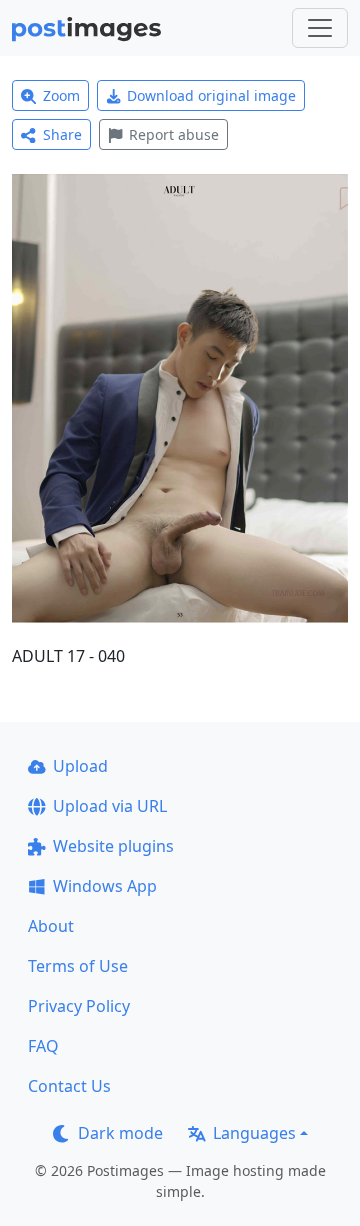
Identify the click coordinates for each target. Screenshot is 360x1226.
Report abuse (174, 134)
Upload (80, 766)
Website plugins (113, 846)
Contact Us (69, 1086)
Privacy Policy (79, 1006)
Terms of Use (78, 966)
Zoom (61, 95)
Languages (254, 1133)
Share (62, 134)
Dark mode (120, 1133)
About (51, 926)
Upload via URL (110, 806)
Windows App (105, 886)
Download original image (211, 95)
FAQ (43, 1046)
